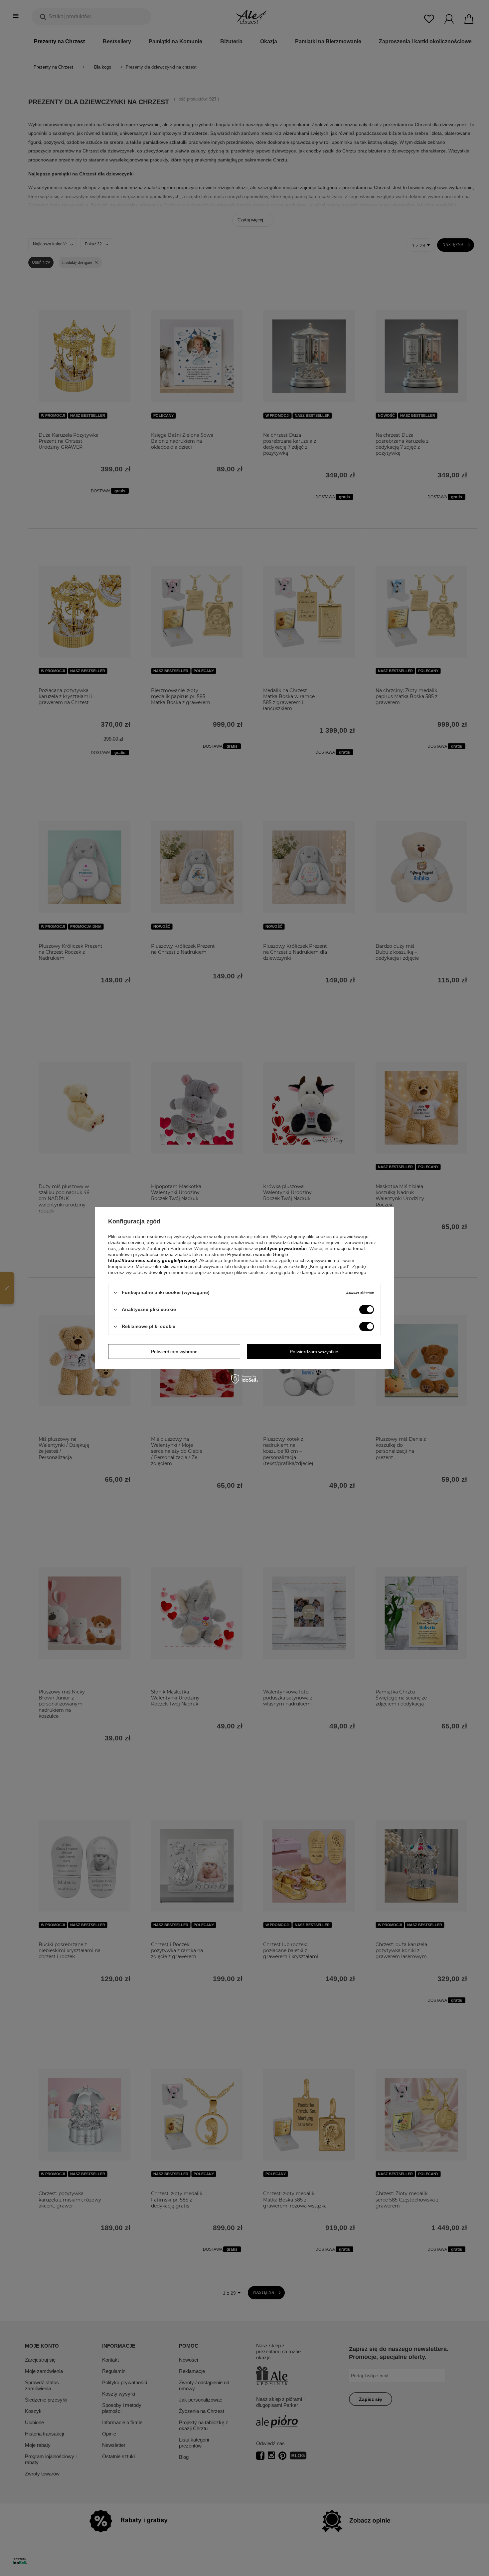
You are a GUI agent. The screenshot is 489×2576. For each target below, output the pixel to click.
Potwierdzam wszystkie (314, 1352)
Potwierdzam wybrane (174, 1352)
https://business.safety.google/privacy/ (153, 1260)
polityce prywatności (283, 1248)
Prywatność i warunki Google (258, 1254)
